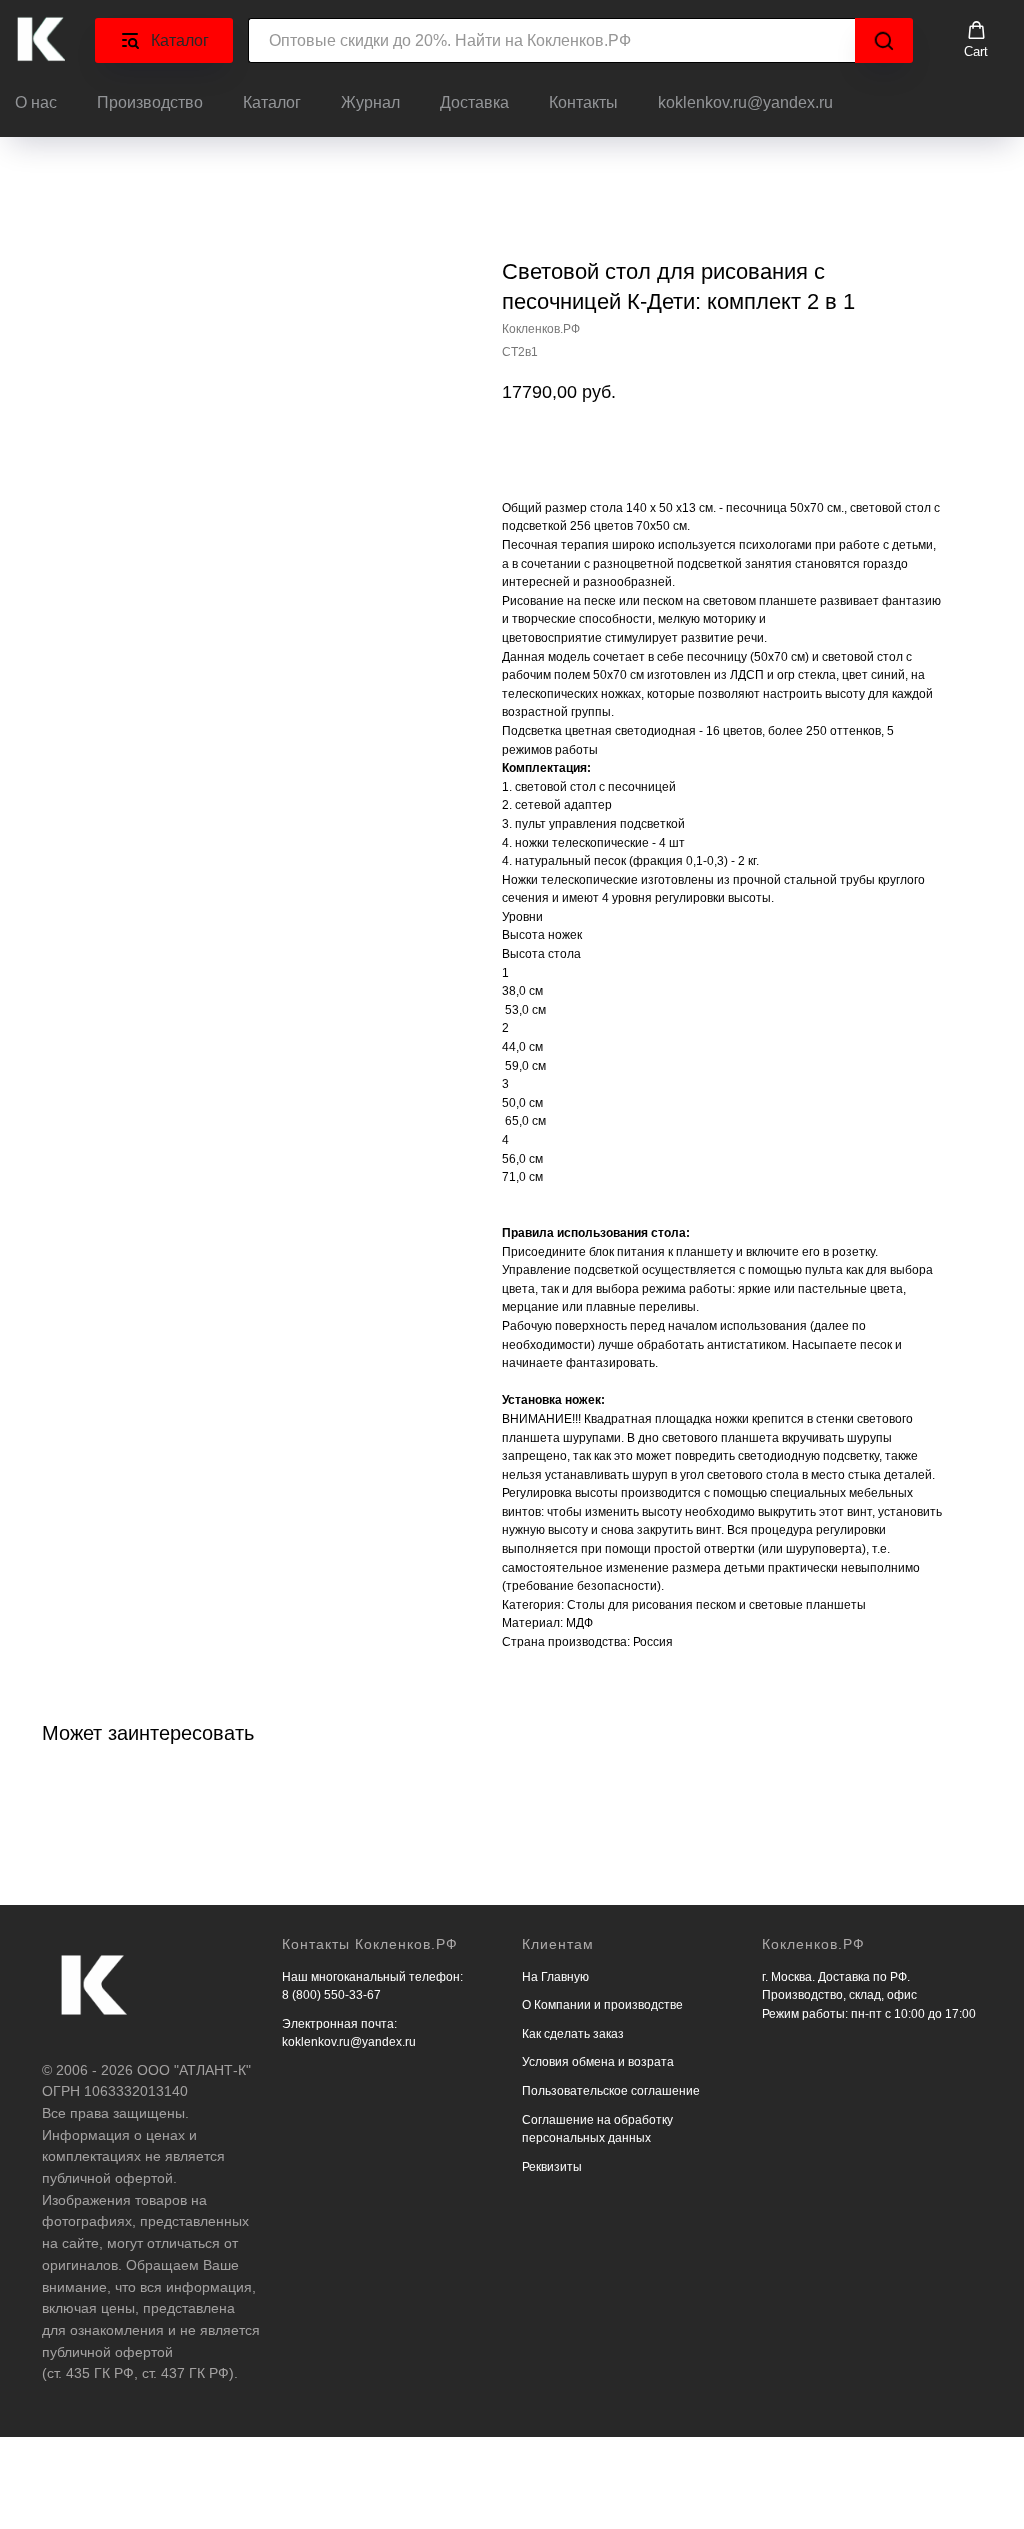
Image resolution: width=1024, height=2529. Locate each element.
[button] (976, 40)
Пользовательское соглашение (611, 2091)
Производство (150, 102)
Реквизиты (552, 2167)
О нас (36, 102)
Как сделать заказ (573, 2034)
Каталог (272, 102)
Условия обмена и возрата (598, 2062)
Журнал (370, 102)
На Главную (555, 1977)
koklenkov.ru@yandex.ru (745, 102)
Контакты (583, 102)
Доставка (474, 102)
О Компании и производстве (602, 2005)
